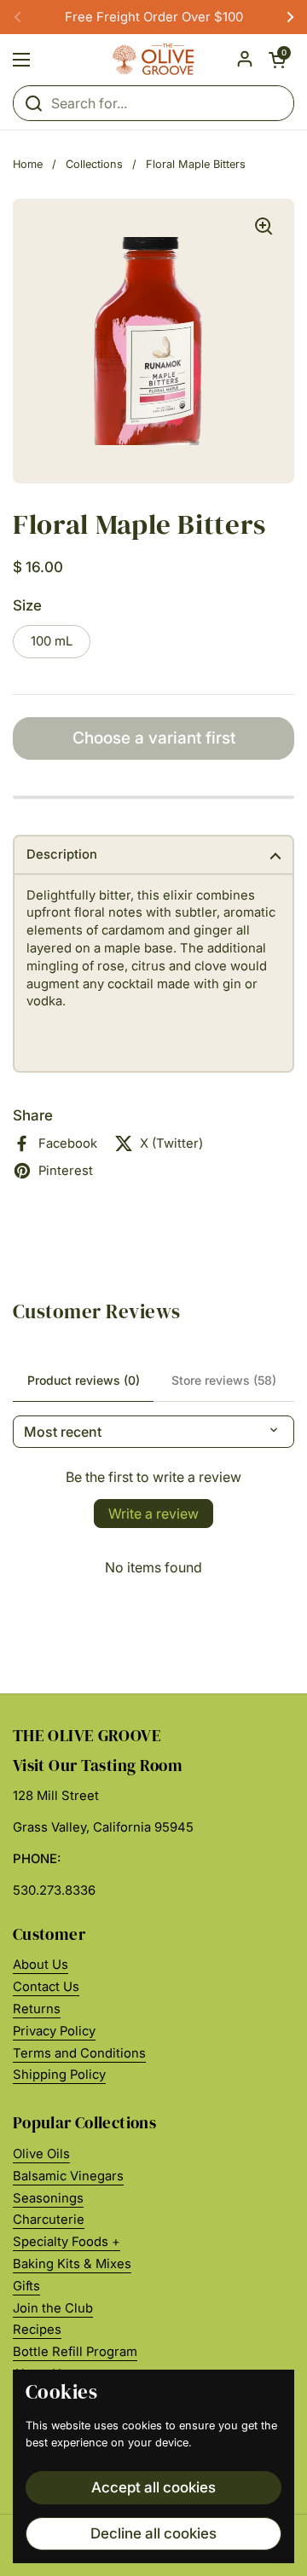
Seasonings (48, 2198)
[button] (277, 60)
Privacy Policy (54, 2031)
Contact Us (46, 1987)
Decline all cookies (153, 2533)
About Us (41, 1965)
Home (28, 164)
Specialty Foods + (67, 2242)
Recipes (37, 2330)
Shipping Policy (59, 2075)
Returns (37, 2009)
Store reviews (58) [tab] (224, 1380)
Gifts (26, 2286)
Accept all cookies (153, 2487)
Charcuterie (49, 2220)
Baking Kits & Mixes (72, 2264)
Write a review (153, 1514)
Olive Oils (41, 2154)
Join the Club (53, 2308)
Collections (94, 164)
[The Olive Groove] (153, 60)
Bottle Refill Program (75, 2352)
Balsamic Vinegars (68, 2176)
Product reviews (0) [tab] (84, 1380)
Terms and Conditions (79, 2053)
